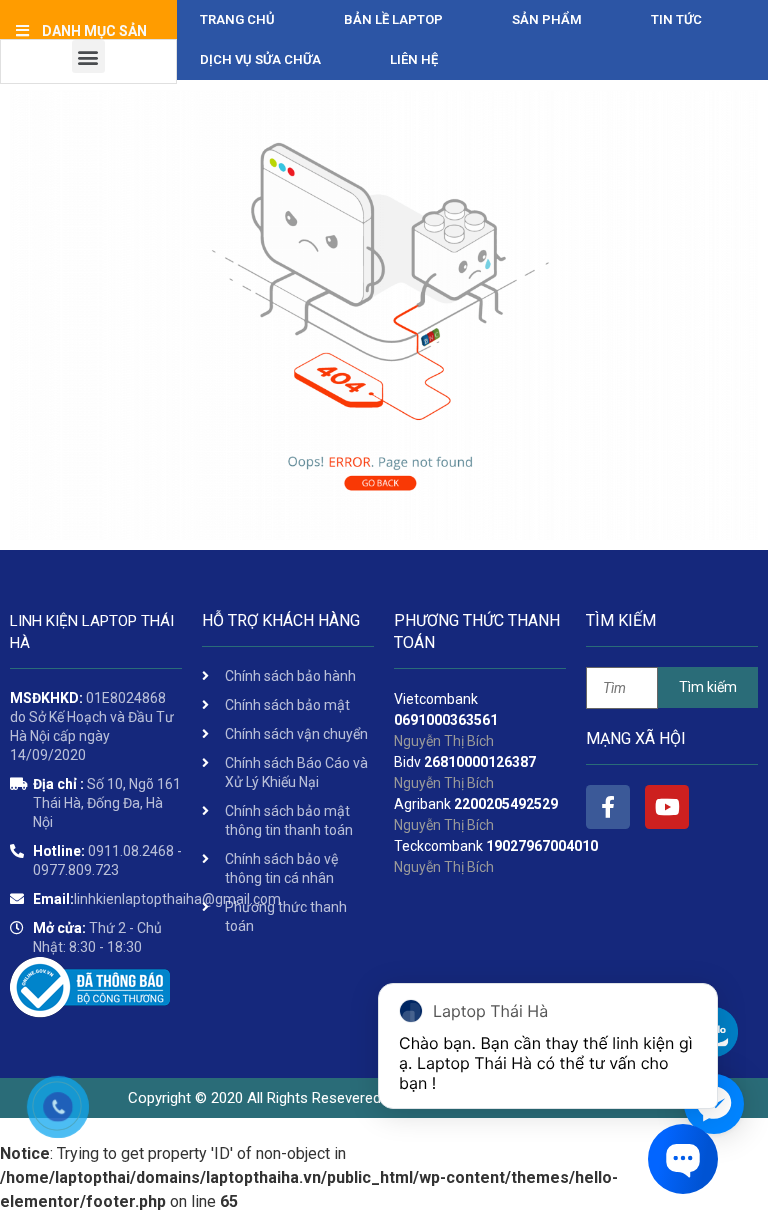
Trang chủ (237, 19)
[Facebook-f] (608, 807)
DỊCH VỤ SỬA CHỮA (260, 59)
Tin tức (676, 19)
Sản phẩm (547, 19)
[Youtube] (667, 807)
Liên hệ (414, 59)
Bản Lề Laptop (393, 19)
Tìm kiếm (708, 687)
